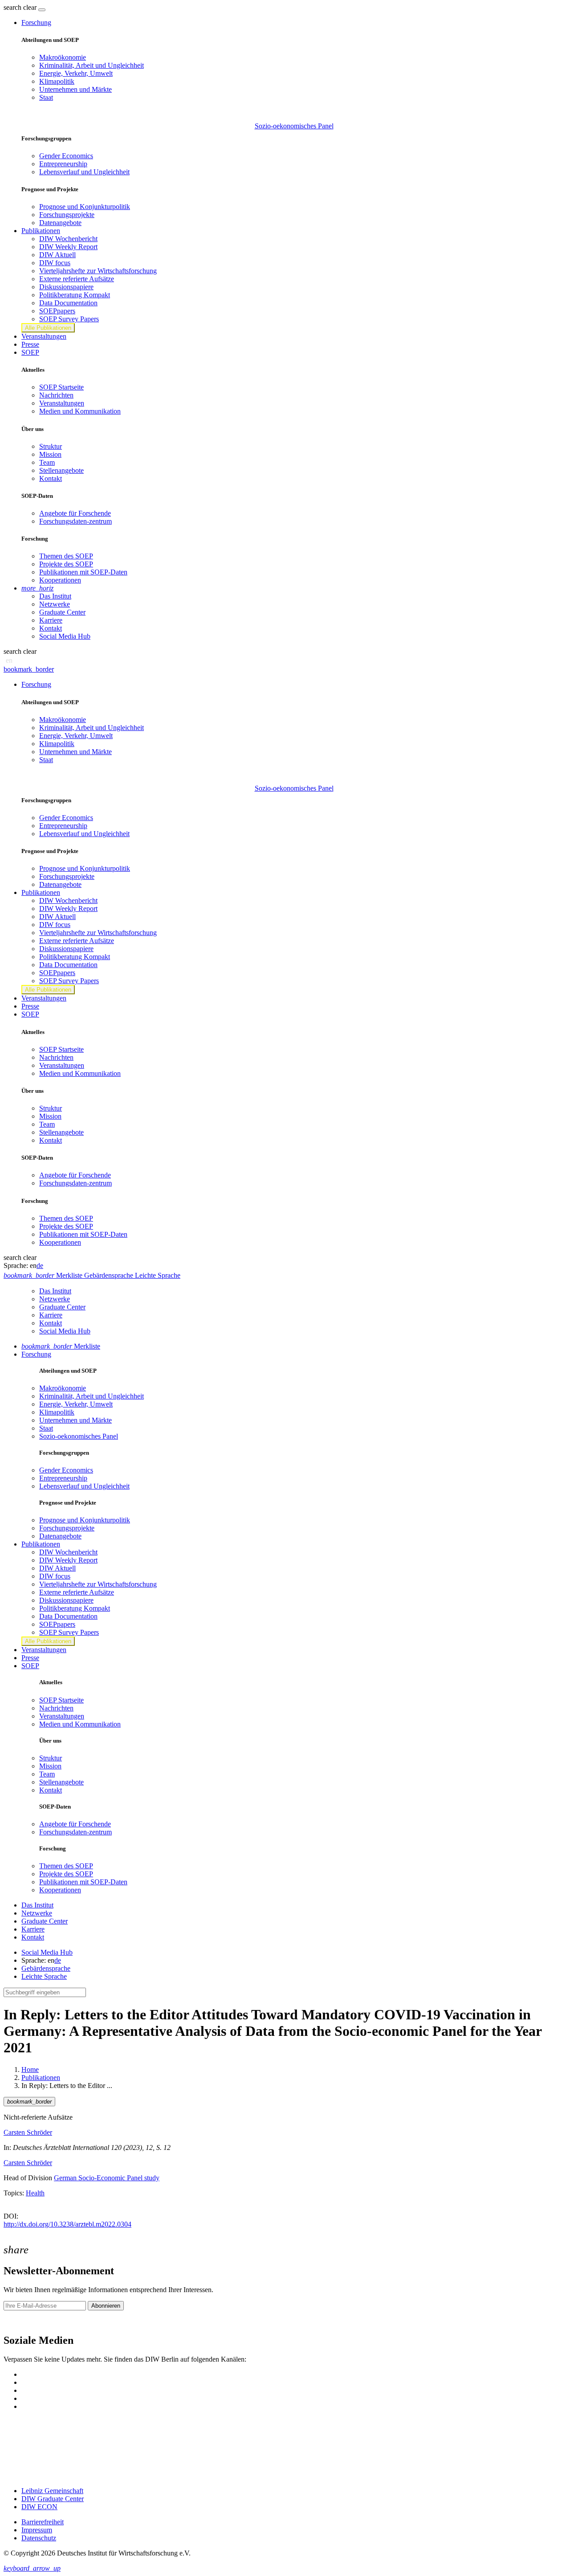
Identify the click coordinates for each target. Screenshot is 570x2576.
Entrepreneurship (63, 164)
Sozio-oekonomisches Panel (294, 126)
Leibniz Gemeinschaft (52, 2491)
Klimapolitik (57, 81)
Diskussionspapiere (66, 287)
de (40, 1265)
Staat (46, 97)
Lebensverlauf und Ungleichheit (84, 172)
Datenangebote (60, 223)
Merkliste (61, 1346)
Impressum (37, 2530)
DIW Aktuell (57, 255)
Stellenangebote (61, 470)
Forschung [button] (36, 23)
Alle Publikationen (48, 328)
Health (35, 2193)
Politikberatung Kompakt (75, 295)
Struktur (51, 446)
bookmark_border (29, 669)
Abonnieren (106, 2306)
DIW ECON (39, 2507)
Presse (30, 344)
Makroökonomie (63, 57)
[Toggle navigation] (42, 10)
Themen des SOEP (66, 556)
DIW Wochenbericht (68, 239)
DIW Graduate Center (53, 2499)
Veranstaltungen (44, 336)
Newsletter (19, 2321)
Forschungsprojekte (67, 215)
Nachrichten (56, 395)
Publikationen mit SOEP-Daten (83, 572)
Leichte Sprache (44, 1976)
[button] (21, 7)
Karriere (51, 620)
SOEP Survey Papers (69, 319)
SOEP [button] (30, 352)
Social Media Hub (65, 636)
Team (47, 462)
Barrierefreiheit (43, 2522)
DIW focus (55, 263)
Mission (50, 454)
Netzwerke (55, 604)
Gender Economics (66, 156)
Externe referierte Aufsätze (77, 279)
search (12, 7)
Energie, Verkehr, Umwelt (76, 73)
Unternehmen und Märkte (75, 89)
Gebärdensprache (46, 1968)
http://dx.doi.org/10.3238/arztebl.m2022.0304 (67, 2224)
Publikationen (41, 2078)
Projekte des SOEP (66, 564)
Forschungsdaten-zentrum (75, 521)
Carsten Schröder (28, 2132)
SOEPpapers (57, 311)
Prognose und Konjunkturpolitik (85, 207)
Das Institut (55, 596)
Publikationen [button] (41, 231)
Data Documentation (68, 303)
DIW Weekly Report (68, 247)
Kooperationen (60, 580)
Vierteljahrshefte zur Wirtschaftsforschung (98, 271)
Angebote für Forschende (75, 513)
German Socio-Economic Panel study (107, 2178)
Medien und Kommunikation (80, 411)
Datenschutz (39, 2538)
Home (30, 2069)
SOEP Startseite (61, 387)
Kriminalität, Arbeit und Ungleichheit (92, 65)
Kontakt (51, 478)
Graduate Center (62, 612)
